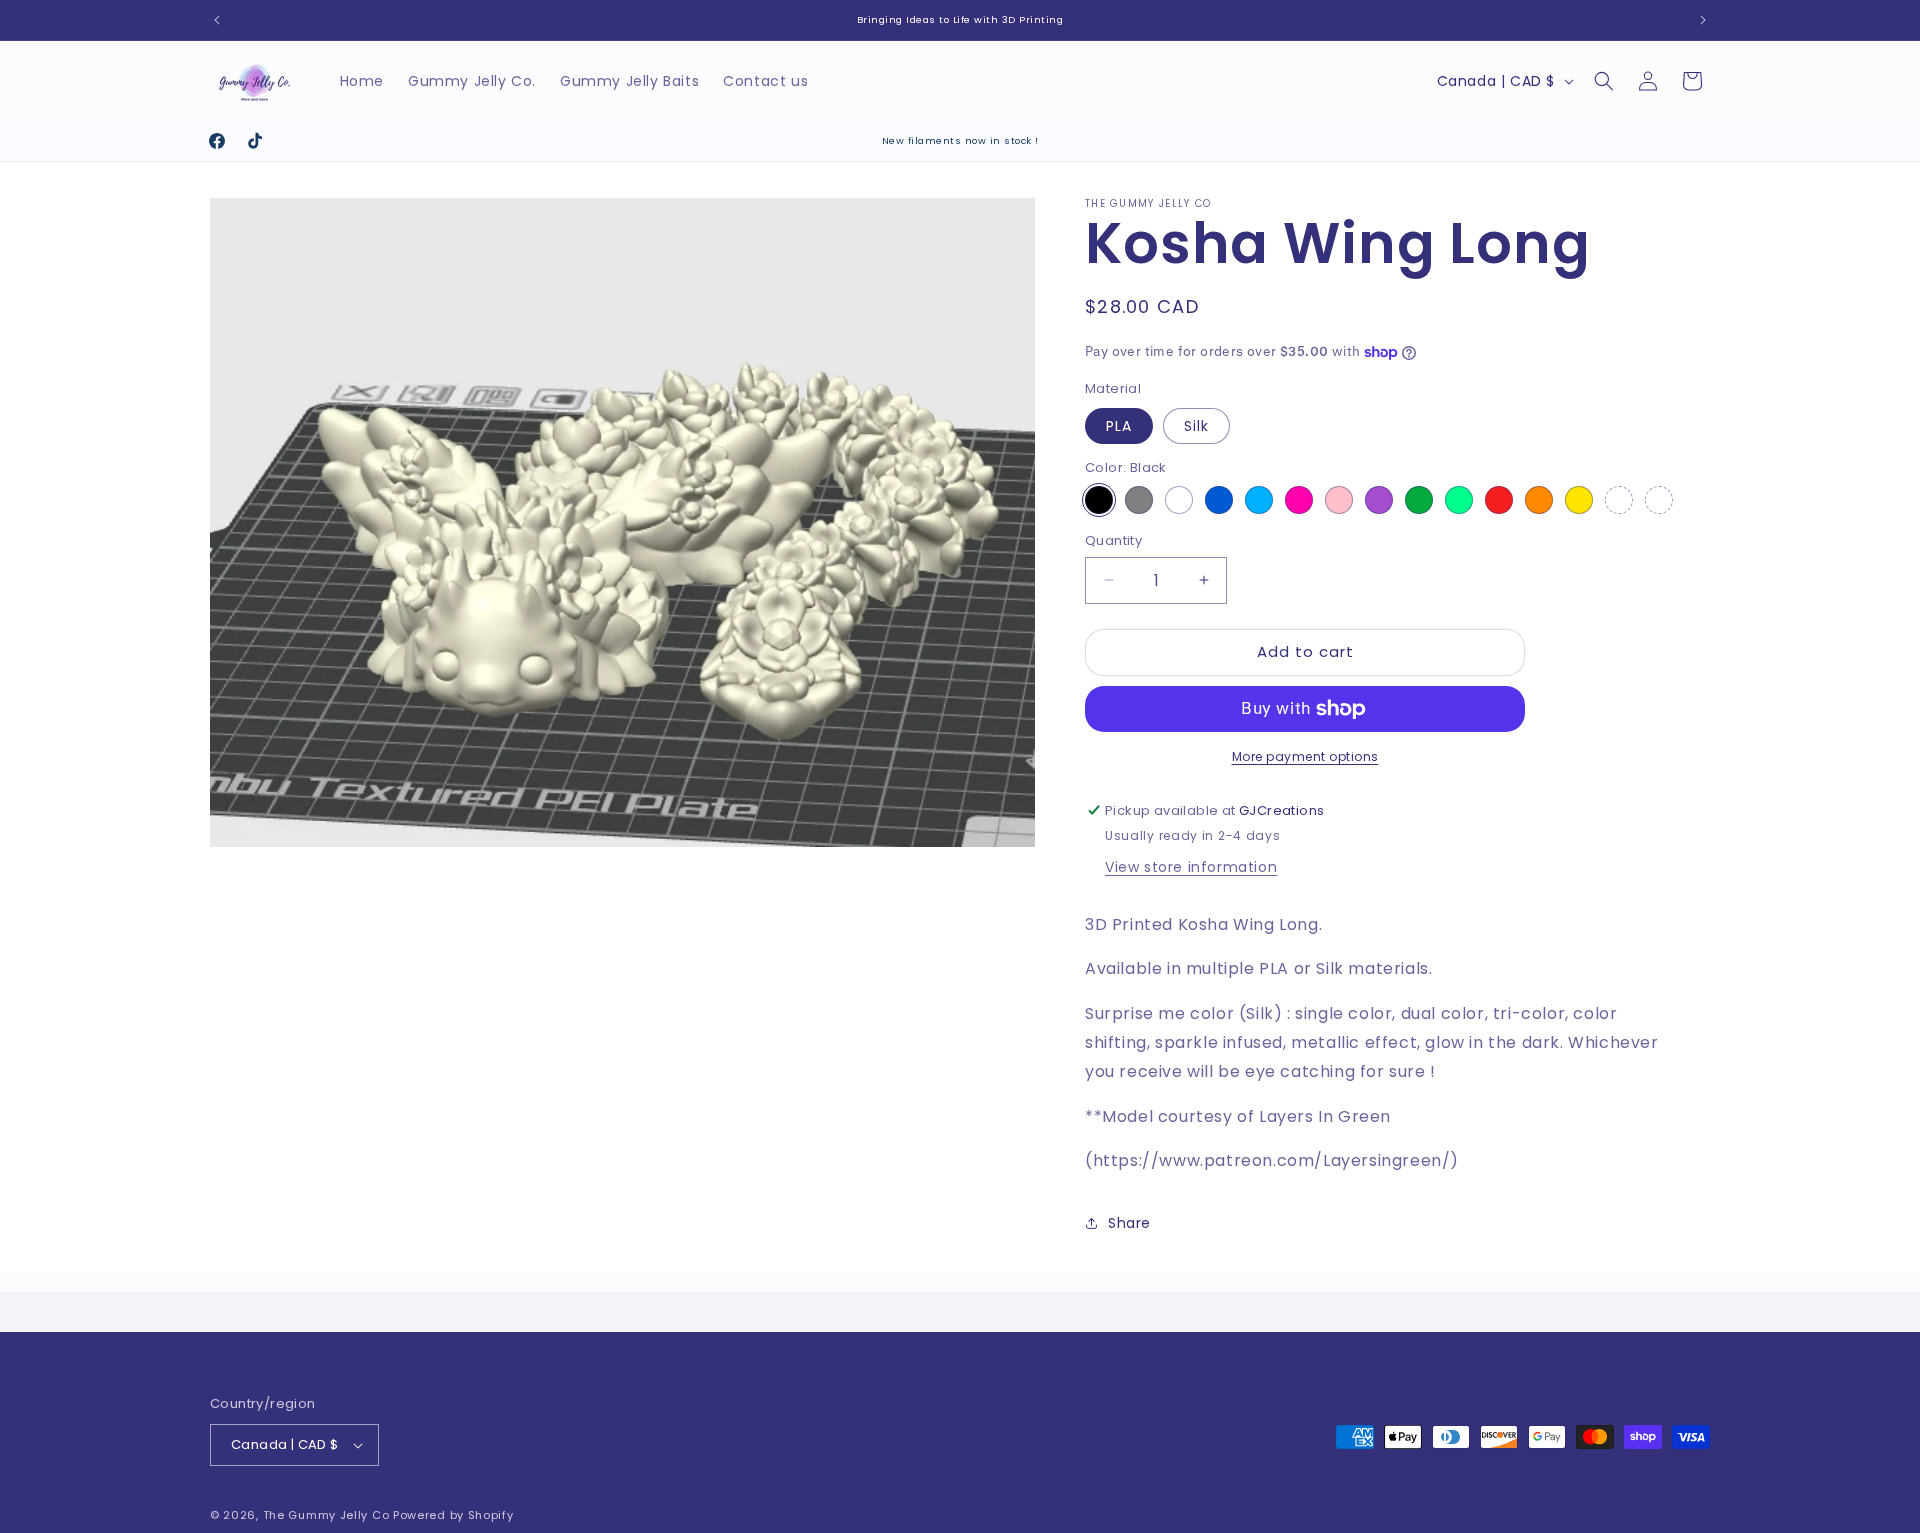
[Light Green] (1459, 500)
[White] (1179, 500)
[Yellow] (1579, 500)
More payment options (1305, 756)
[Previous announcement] (217, 20)
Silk (1196, 426)
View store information (1191, 867)
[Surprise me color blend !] (1659, 500)
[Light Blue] (1259, 500)
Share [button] (1129, 1223)
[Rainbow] (1619, 500)
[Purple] (1379, 500)
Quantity (1113, 540)
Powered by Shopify (453, 1515)
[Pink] (1299, 500)
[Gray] (1139, 500)
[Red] (1499, 500)
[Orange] (1539, 500)
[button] (1604, 81)
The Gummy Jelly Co (326, 1515)
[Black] (1099, 500)
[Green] (1419, 500)
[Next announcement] (1703, 20)
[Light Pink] (1339, 500)
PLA (1119, 426)
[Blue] (1219, 500)
